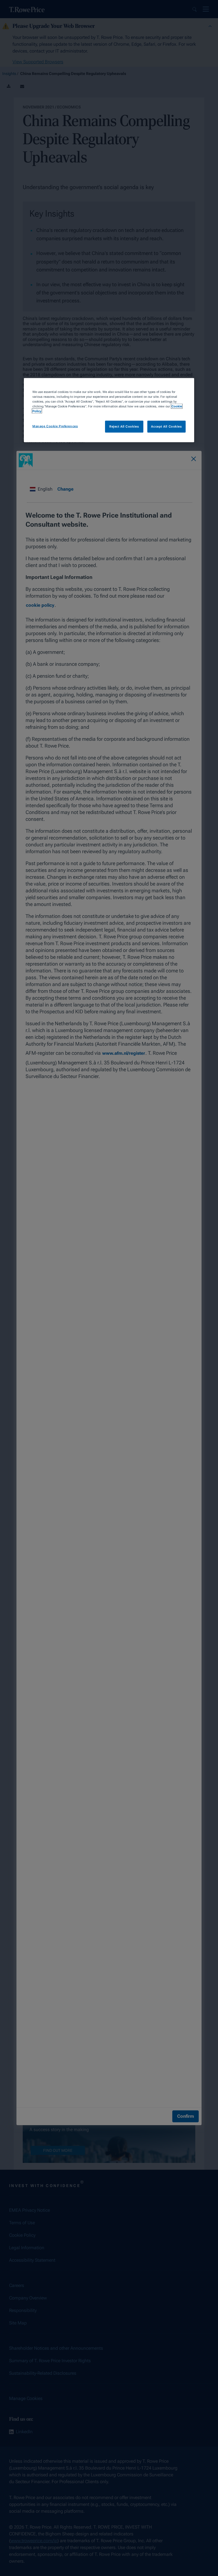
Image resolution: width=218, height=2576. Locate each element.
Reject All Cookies (124, 426)
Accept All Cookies (166, 426)
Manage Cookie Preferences (55, 426)
